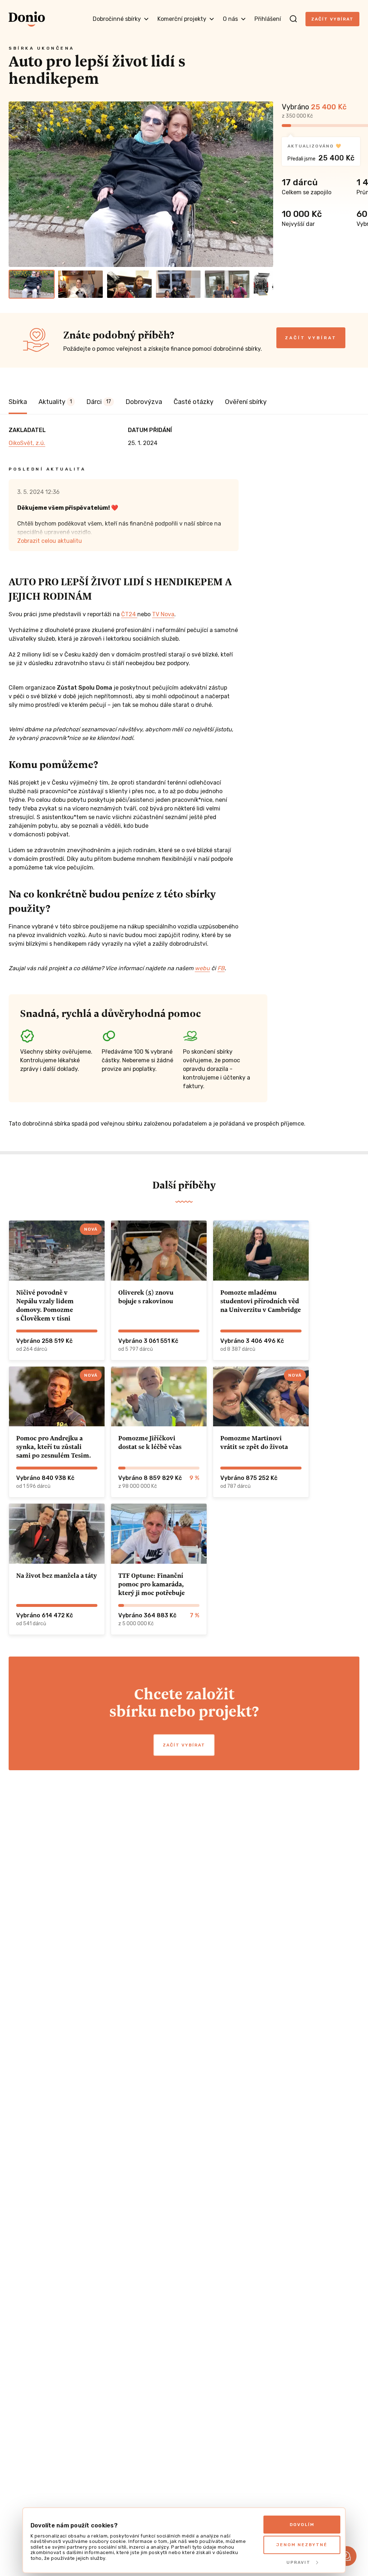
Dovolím (302, 2525)
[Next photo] (264, 184)
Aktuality (55, 402)
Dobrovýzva (144, 402)
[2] (80, 284)
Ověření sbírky (246, 402)
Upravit (298, 2562)
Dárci (99, 402)
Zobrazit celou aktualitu (50, 541)
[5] (227, 284)
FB (221, 968)
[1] (32, 284)
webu (202, 968)
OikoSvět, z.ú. (27, 443)
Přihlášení (268, 19)
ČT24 (129, 614)
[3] (129, 284)
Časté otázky (194, 402)
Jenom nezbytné (302, 2545)
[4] (178, 284)
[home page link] (27, 19)
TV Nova (163, 614)
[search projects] (293, 19)
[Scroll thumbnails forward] (264, 284)
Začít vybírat (332, 19)
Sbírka (18, 402)
